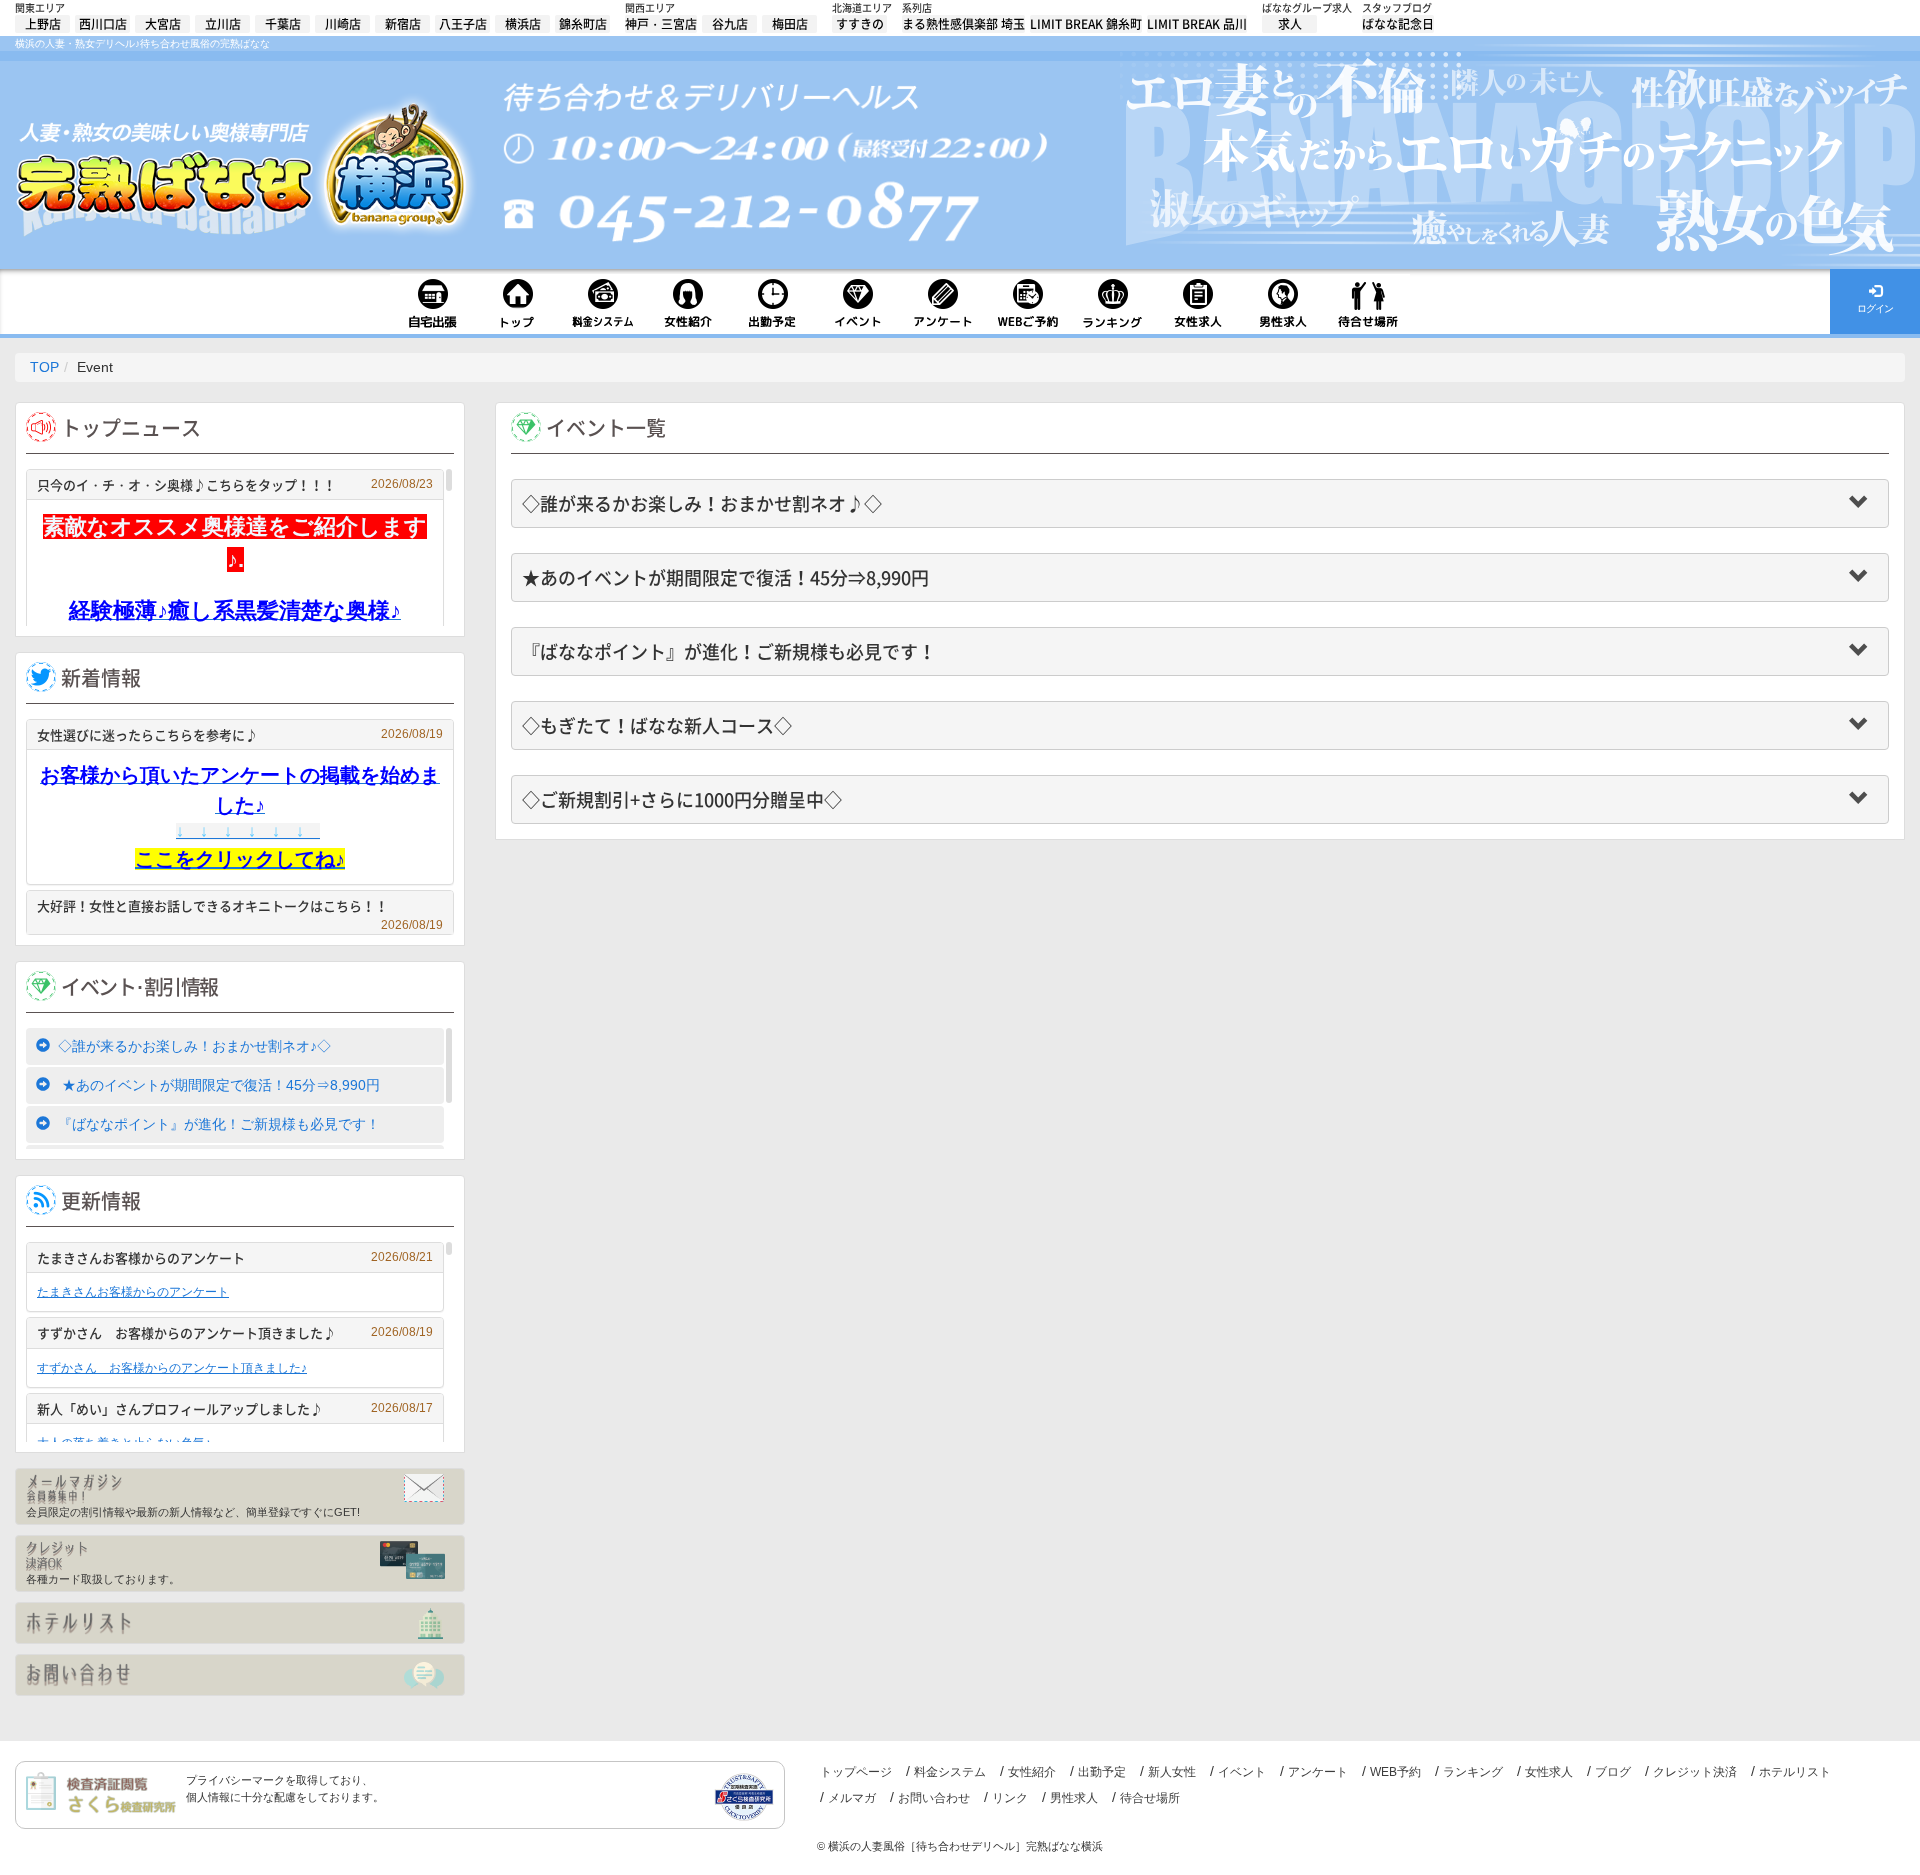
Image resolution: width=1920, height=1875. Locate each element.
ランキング (1473, 1772)
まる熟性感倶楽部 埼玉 (963, 24)
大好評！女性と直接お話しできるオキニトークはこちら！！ (240, 908)
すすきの (860, 24)
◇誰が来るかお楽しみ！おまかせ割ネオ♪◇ (194, 1046)
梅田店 (790, 24)
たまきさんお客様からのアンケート (235, 1257)
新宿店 (403, 24)
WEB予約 (1395, 1772)
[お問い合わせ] (240, 1675)
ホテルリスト (1795, 1772)
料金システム (950, 1772)
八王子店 (463, 24)
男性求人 (1074, 1798)
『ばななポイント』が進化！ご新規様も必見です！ (219, 1124)
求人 (1290, 24)
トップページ (856, 1772)
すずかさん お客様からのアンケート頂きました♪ (235, 1332)
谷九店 (730, 24)
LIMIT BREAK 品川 (1197, 24)
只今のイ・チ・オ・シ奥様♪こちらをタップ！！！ (235, 484)
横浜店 (523, 24)
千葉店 (283, 24)
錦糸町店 (583, 24)
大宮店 (163, 24)
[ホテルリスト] (240, 1623)
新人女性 (1172, 1772)
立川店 (223, 24)
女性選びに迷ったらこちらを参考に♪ (240, 734)
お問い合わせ (934, 1798)
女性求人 (1549, 1772)
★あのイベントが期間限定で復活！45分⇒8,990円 (219, 1085)
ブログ (1613, 1772)
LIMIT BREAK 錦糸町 (1086, 24)
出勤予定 (1102, 1772)
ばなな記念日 (1398, 24)
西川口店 (103, 24)
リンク (1010, 1798)
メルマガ (852, 1798)
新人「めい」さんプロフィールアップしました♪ (235, 1408)
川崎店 (343, 24)
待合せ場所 (1150, 1798)
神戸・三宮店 (661, 24)
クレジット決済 (1695, 1772)
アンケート (1318, 1772)
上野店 (43, 24)
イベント (1242, 1772)
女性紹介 (1032, 1772)
